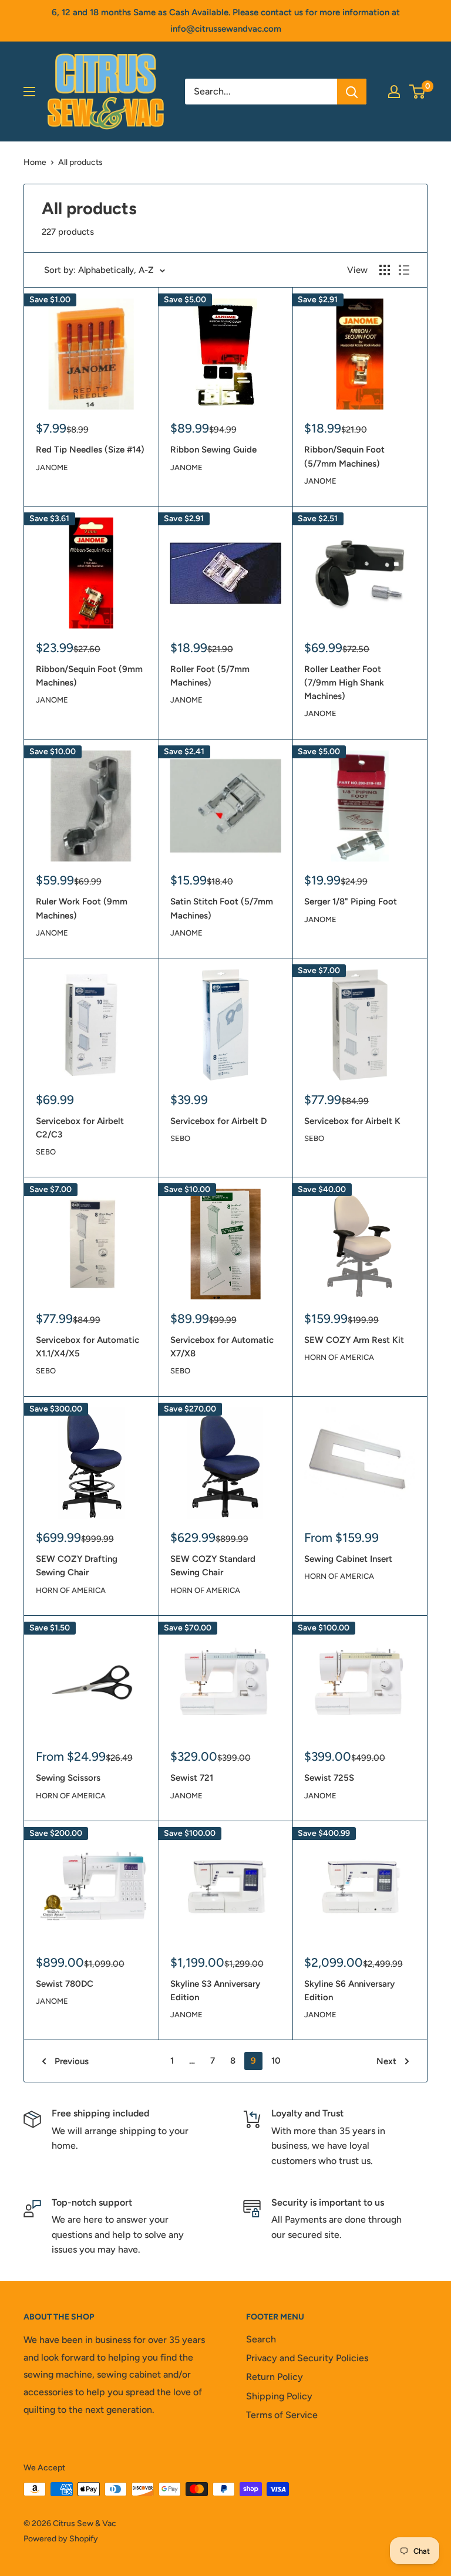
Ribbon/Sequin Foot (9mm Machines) (89, 676)
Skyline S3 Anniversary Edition (215, 1991)
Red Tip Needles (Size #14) (90, 450)
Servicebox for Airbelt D (218, 1121)
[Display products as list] (404, 270)
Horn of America (339, 1357)
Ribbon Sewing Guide (213, 450)
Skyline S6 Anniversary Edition (349, 1991)
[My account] (394, 92)
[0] (418, 92)
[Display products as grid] (385, 270)
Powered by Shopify (61, 2539)
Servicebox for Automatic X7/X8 (222, 1347)
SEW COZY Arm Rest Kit (354, 1340)
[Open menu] (29, 92)
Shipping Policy (279, 2396)
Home (35, 162)
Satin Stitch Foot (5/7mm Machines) (222, 908)
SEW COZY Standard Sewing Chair (213, 1566)
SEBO (46, 1152)
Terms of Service (282, 2415)
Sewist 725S (329, 1778)
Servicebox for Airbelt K (352, 1121)
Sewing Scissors (68, 1778)
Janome (52, 467)
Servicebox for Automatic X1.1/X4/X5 (87, 1347)
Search (261, 2339)
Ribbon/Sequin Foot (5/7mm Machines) (344, 456)
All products (80, 162)
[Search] (352, 92)
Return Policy (275, 2377)
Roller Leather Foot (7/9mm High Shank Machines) (344, 683)
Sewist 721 (192, 1778)
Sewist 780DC (65, 1984)
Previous (72, 2061)
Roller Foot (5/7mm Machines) (210, 676)
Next (386, 2061)
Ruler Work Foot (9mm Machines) (82, 908)
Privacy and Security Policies (307, 2358)
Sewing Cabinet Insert (348, 1559)
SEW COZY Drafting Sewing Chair (77, 1566)
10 (276, 2061)
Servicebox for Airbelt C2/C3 (80, 1128)
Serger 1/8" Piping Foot (351, 902)
